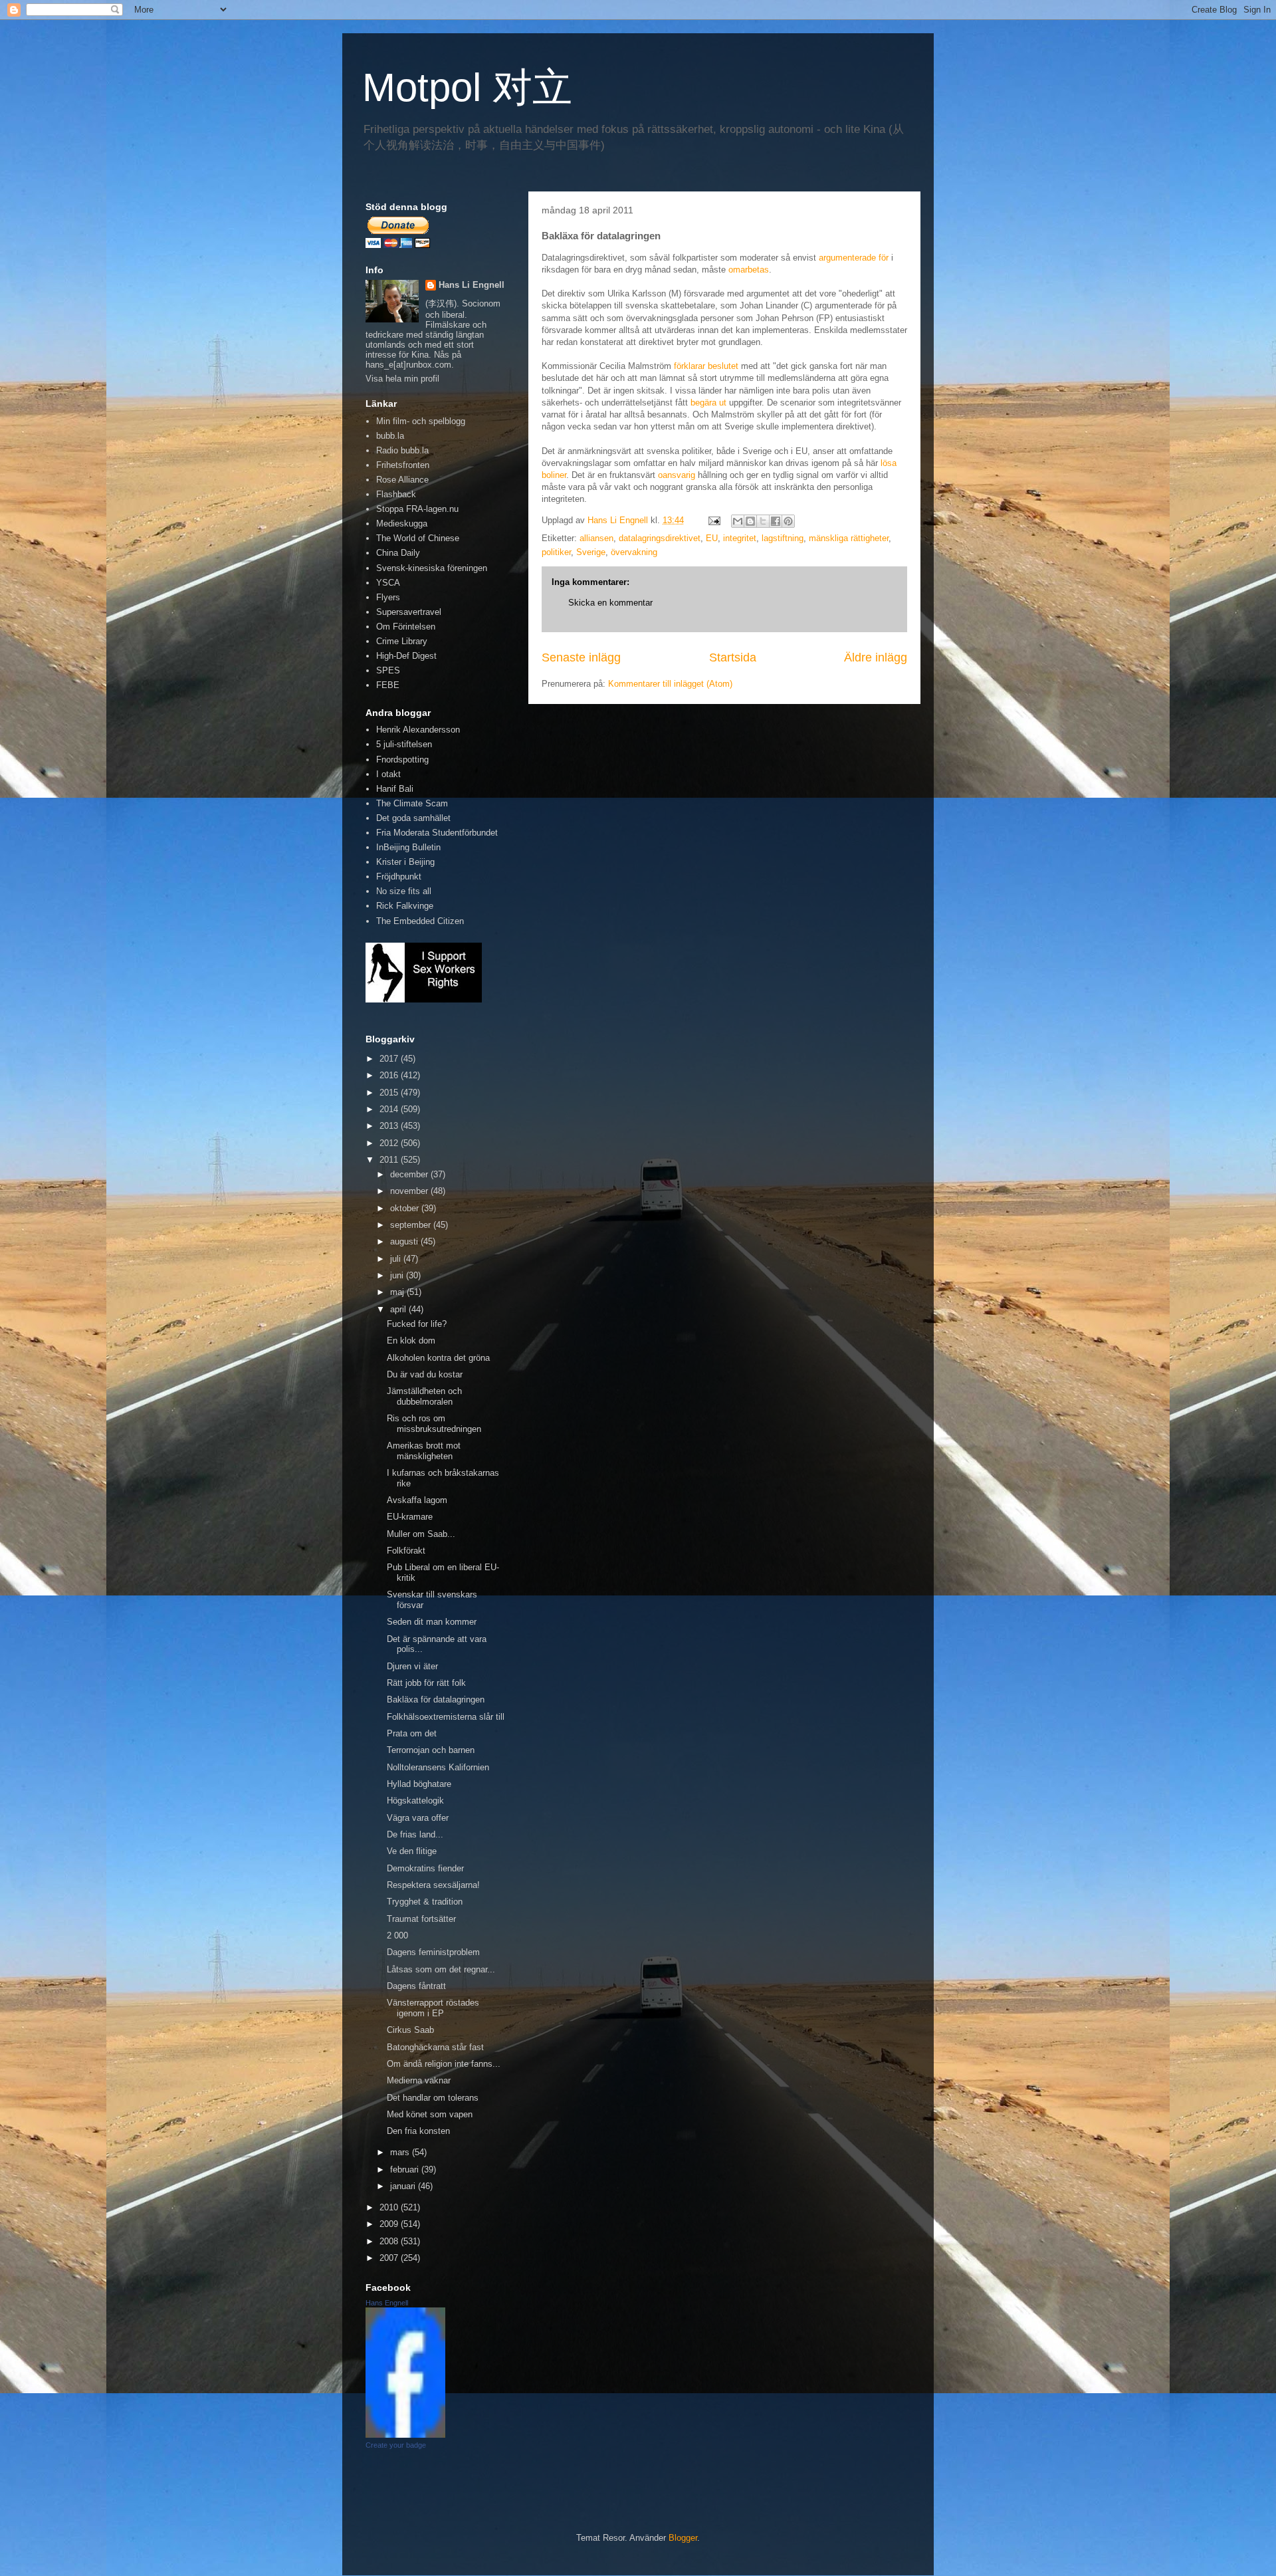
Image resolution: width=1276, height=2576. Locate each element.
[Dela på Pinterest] (788, 521)
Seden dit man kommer (432, 1622)
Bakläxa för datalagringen (436, 1699)
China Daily (398, 553)
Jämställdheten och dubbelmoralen (424, 1396)
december (410, 1174)
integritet (740, 538)
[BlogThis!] (750, 521)
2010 (390, 2207)
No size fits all (404, 891)
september (412, 1225)
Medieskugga (402, 524)
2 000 (397, 1935)
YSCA (388, 583)
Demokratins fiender (425, 1868)
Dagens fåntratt (416, 1986)
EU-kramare (410, 1517)
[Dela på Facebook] (776, 521)
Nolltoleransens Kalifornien (438, 1767)
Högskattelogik (415, 1801)
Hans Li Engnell (472, 285)
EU (712, 538)
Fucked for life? (417, 1324)
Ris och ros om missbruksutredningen (434, 1424)
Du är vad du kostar (425, 1374)
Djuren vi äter (412, 1666)
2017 (390, 1059)
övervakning (634, 552)
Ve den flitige (412, 1851)
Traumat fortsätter (421, 1919)
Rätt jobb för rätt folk (426, 1683)
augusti (405, 1241)
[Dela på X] (763, 521)
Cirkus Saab (410, 2030)
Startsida (733, 657)
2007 (390, 2258)
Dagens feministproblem (433, 1952)
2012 (390, 1143)
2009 (390, 2224)
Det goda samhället (413, 818)
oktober (406, 1208)
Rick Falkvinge (405, 906)
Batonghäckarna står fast (435, 2047)
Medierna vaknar (419, 2080)
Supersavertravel (409, 612)
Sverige (591, 552)
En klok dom (411, 1341)
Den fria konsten (418, 2131)
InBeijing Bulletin (408, 847)
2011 (390, 1160)
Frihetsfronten (403, 465)
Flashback (396, 494)
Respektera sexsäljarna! (433, 1885)
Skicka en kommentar (610, 603)
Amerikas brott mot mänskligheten (424, 1451)
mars (401, 2152)
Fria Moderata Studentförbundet (437, 833)
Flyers (388, 597)
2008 (390, 2241)
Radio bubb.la (402, 450)
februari (406, 2169)
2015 (390, 1093)
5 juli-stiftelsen (404, 744)
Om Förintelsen (406, 627)
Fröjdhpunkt (399, 877)
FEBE (388, 685)
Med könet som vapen (430, 2114)
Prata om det (412, 1733)
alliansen (596, 538)
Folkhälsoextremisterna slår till (446, 1717)
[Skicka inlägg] (713, 520)
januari (404, 2186)
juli (397, 1259)
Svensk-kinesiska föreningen (432, 568)
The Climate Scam (412, 803)
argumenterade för (854, 258)
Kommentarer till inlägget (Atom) (670, 684)
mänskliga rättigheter (849, 538)
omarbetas (749, 270)
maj (398, 1292)
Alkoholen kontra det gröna (438, 1358)
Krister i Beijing (405, 862)
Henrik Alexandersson (418, 730)
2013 (390, 1126)
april (399, 1309)
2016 (390, 1075)
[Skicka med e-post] (738, 521)
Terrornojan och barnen (431, 1750)
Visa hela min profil (402, 379)
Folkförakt (406, 1551)
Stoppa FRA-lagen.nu (417, 509)
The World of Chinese (418, 538)
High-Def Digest (406, 656)
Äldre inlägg (876, 657)
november (410, 1191)
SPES (388, 670)
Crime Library (402, 641)
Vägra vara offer (418, 1818)
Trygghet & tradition (425, 1902)
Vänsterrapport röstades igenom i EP (433, 2008)
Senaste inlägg (581, 657)
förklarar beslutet (706, 366)
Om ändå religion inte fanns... (444, 2064)
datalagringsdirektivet (660, 538)
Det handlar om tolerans (433, 2098)
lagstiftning (783, 538)
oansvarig (677, 475)
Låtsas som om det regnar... (441, 1969)
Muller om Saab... (421, 1534)
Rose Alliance (402, 480)
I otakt (388, 774)
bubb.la (390, 436)
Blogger (683, 2538)
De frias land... (415, 1834)
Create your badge (396, 2445)
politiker (556, 552)
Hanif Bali (395, 789)
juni (398, 1275)
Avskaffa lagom (417, 1500)
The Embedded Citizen (420, 921)
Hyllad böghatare (419, 1784)
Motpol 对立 (467, 87)
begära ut (708, 403)
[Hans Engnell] (405, 2435)
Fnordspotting (402, 760)
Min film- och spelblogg (421, 421)
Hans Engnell (387, 2303)
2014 (390, 1109)
